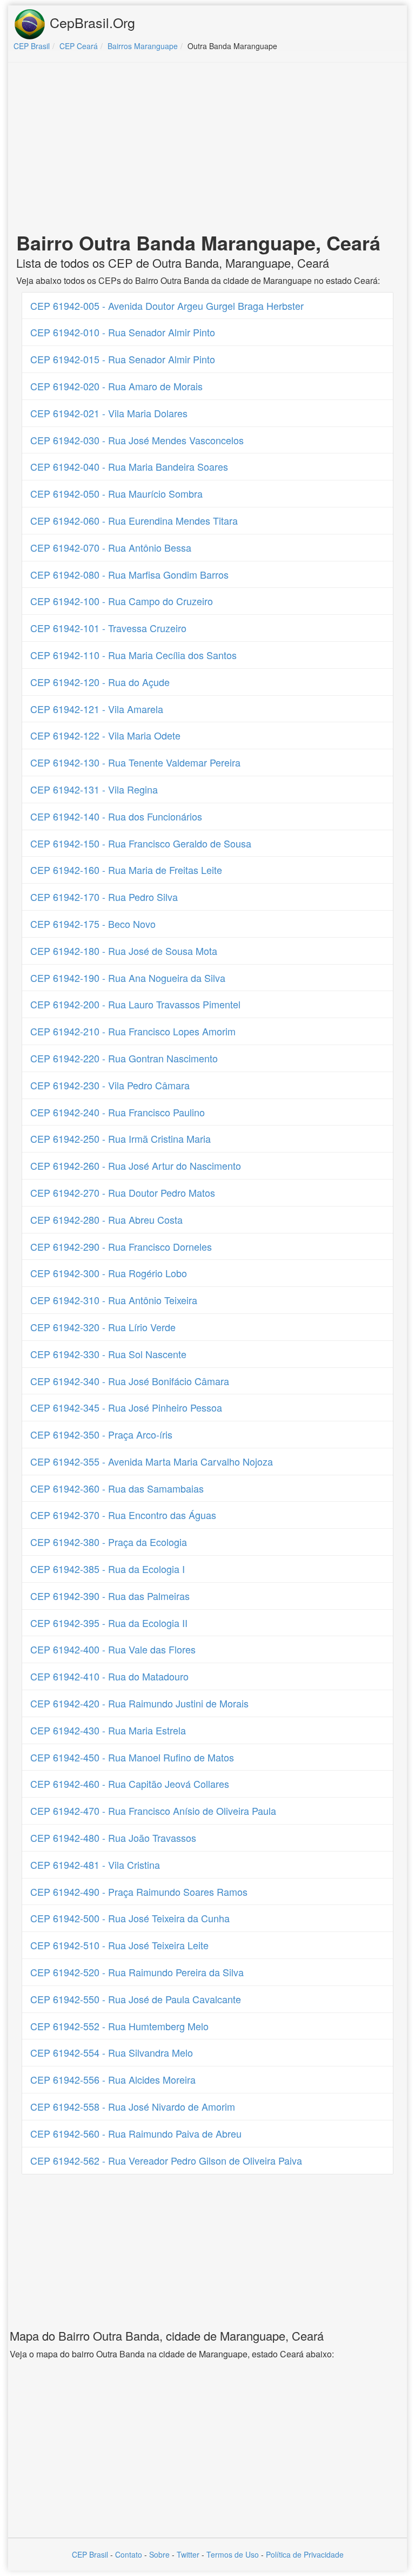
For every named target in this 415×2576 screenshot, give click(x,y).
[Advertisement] (207, 149)
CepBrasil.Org (91, 22)
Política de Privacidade (305, 2554)
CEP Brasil (90, 2554)
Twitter (188, 2554)
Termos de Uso (233, 2554)
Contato (129, 2554)
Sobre (159, 2554)
